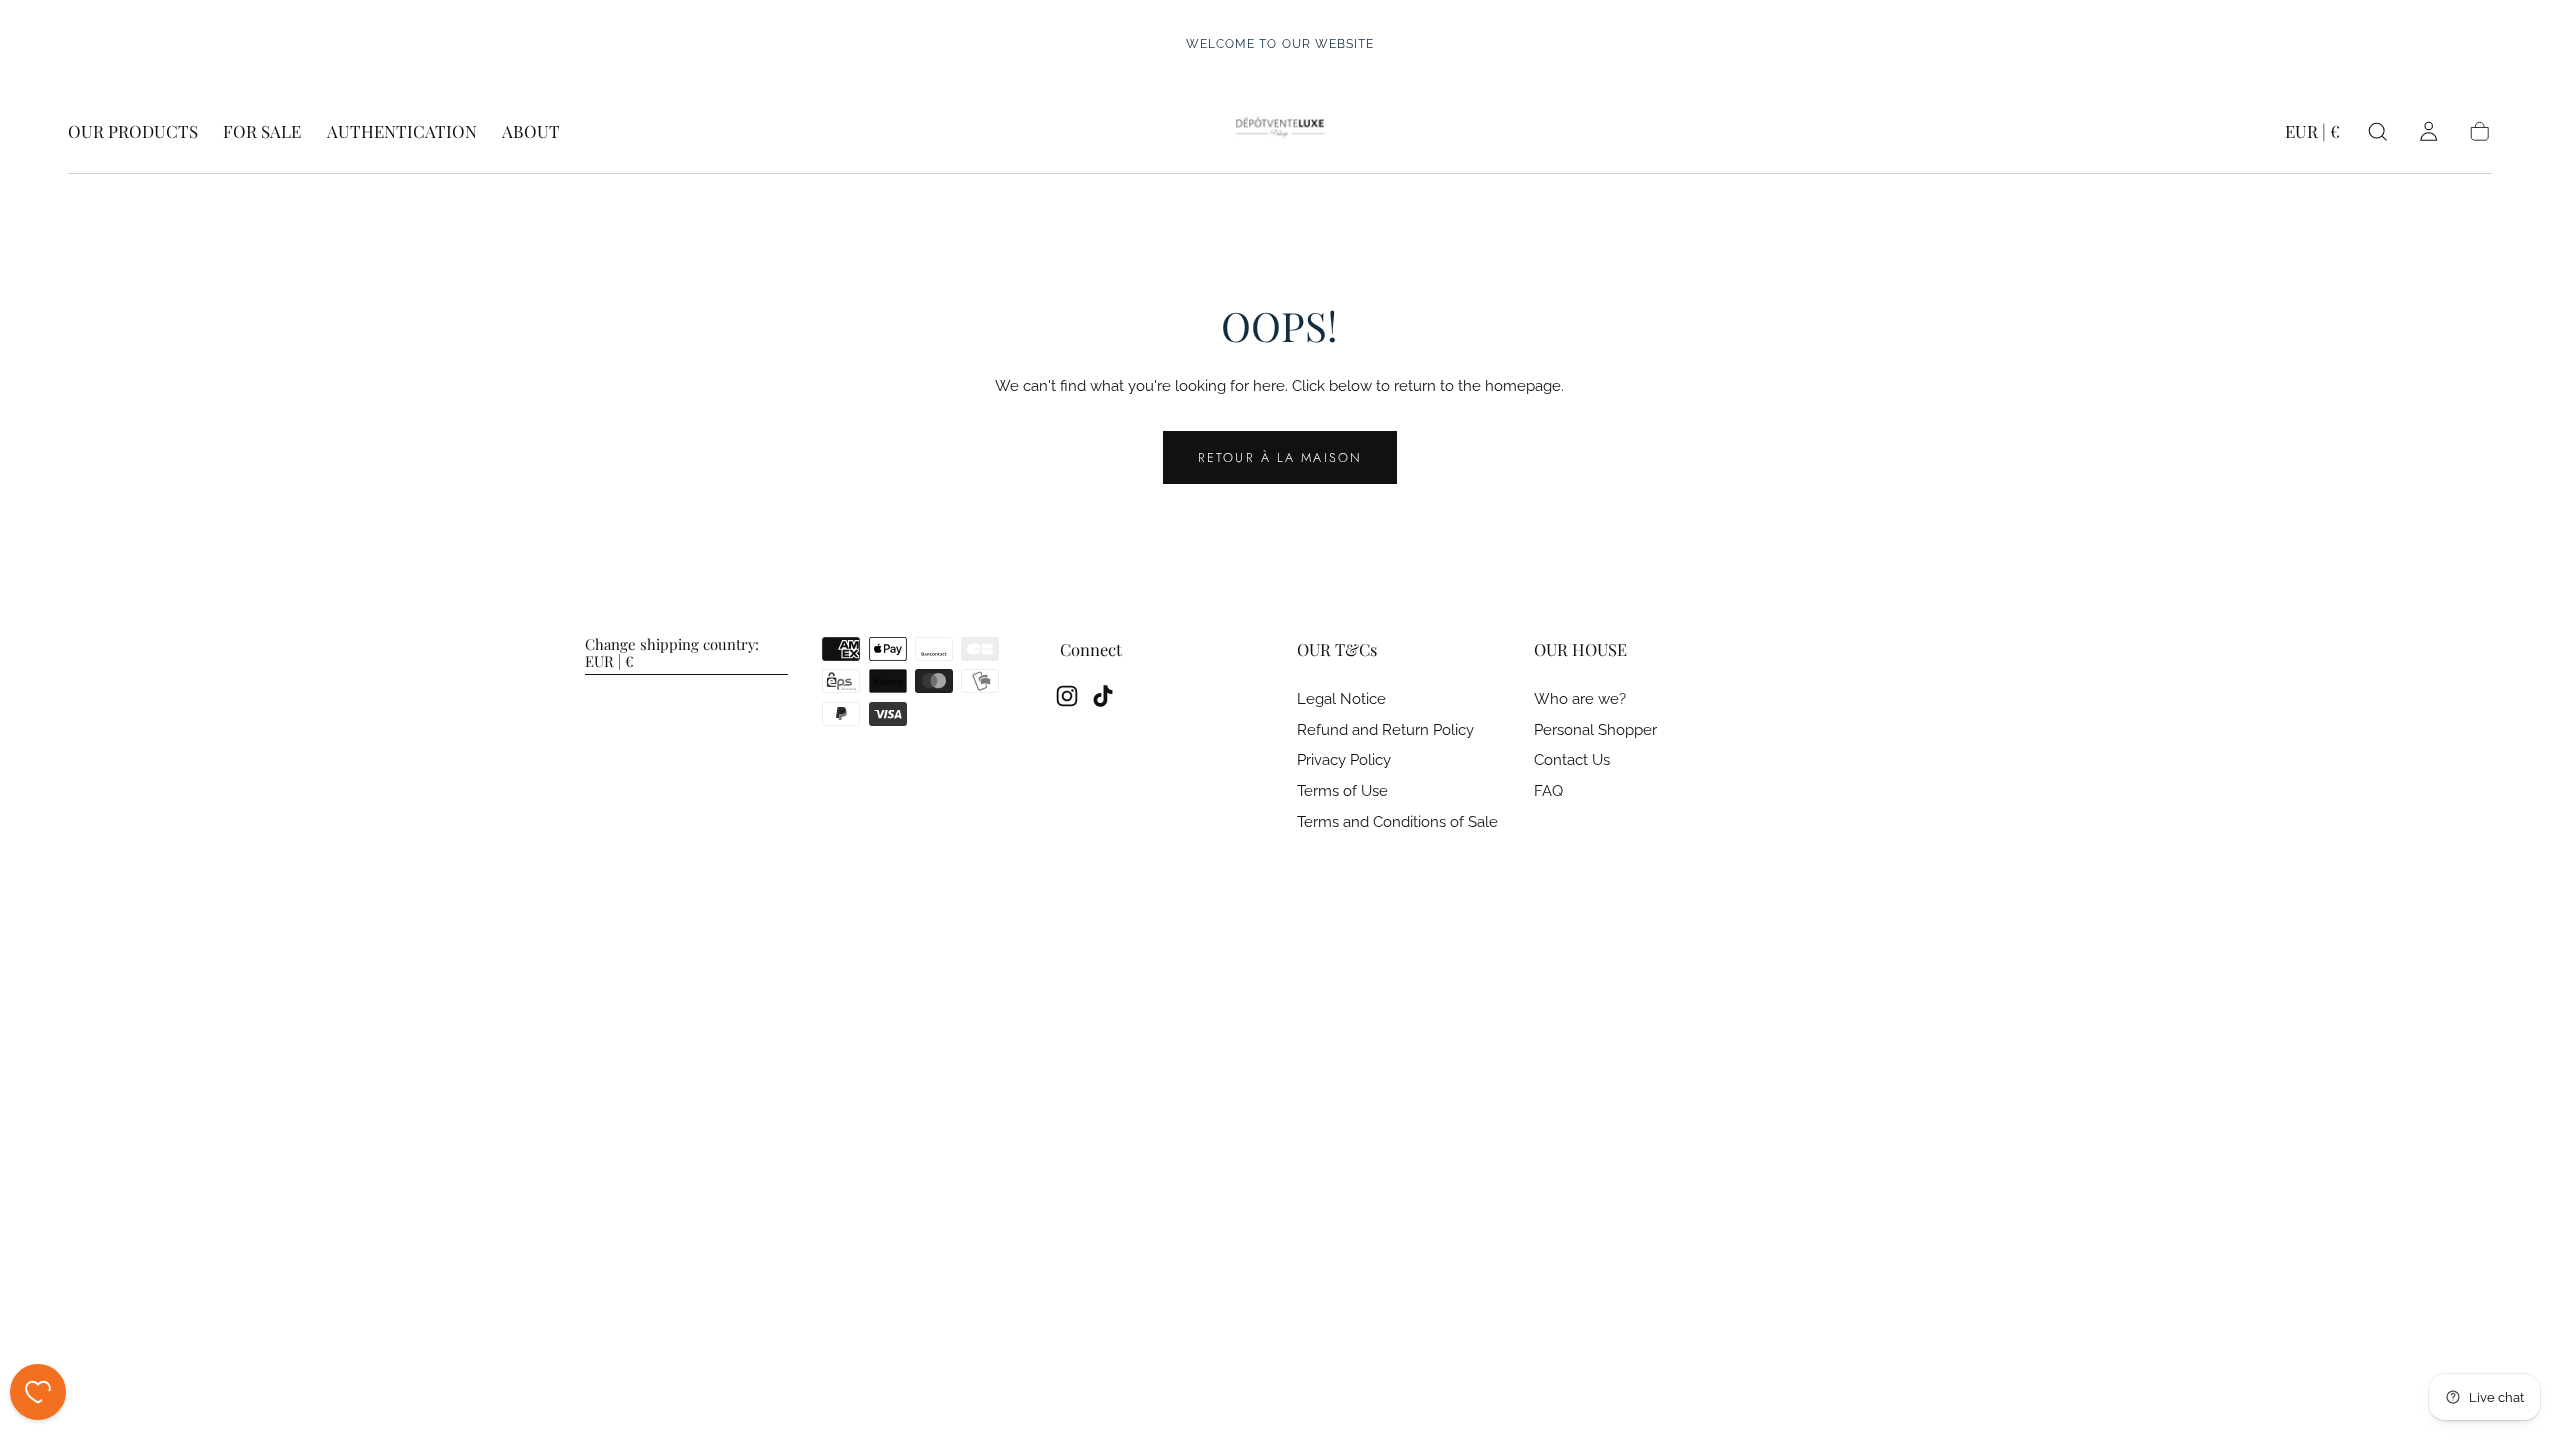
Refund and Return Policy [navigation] (1385, 730)
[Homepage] (1279, 132)
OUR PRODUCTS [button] (133, 132)
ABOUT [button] (531, 132)
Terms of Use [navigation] (1342, 791)
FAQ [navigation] (1548, 791)
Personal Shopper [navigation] (1595, 730)
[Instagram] (1067, 696)
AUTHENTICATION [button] (402, 132)
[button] (2312, 135)
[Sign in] (2428, 131)
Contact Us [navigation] (1572, 760)
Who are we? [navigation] (1580, 699)
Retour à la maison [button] (1280, 457)
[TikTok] (1103, 696)
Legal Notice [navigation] (1341, 699)
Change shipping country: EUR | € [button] (672, 654)
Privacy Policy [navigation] (1344, 760)
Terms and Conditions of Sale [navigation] (1397, 822)
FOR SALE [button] (262, 132)
